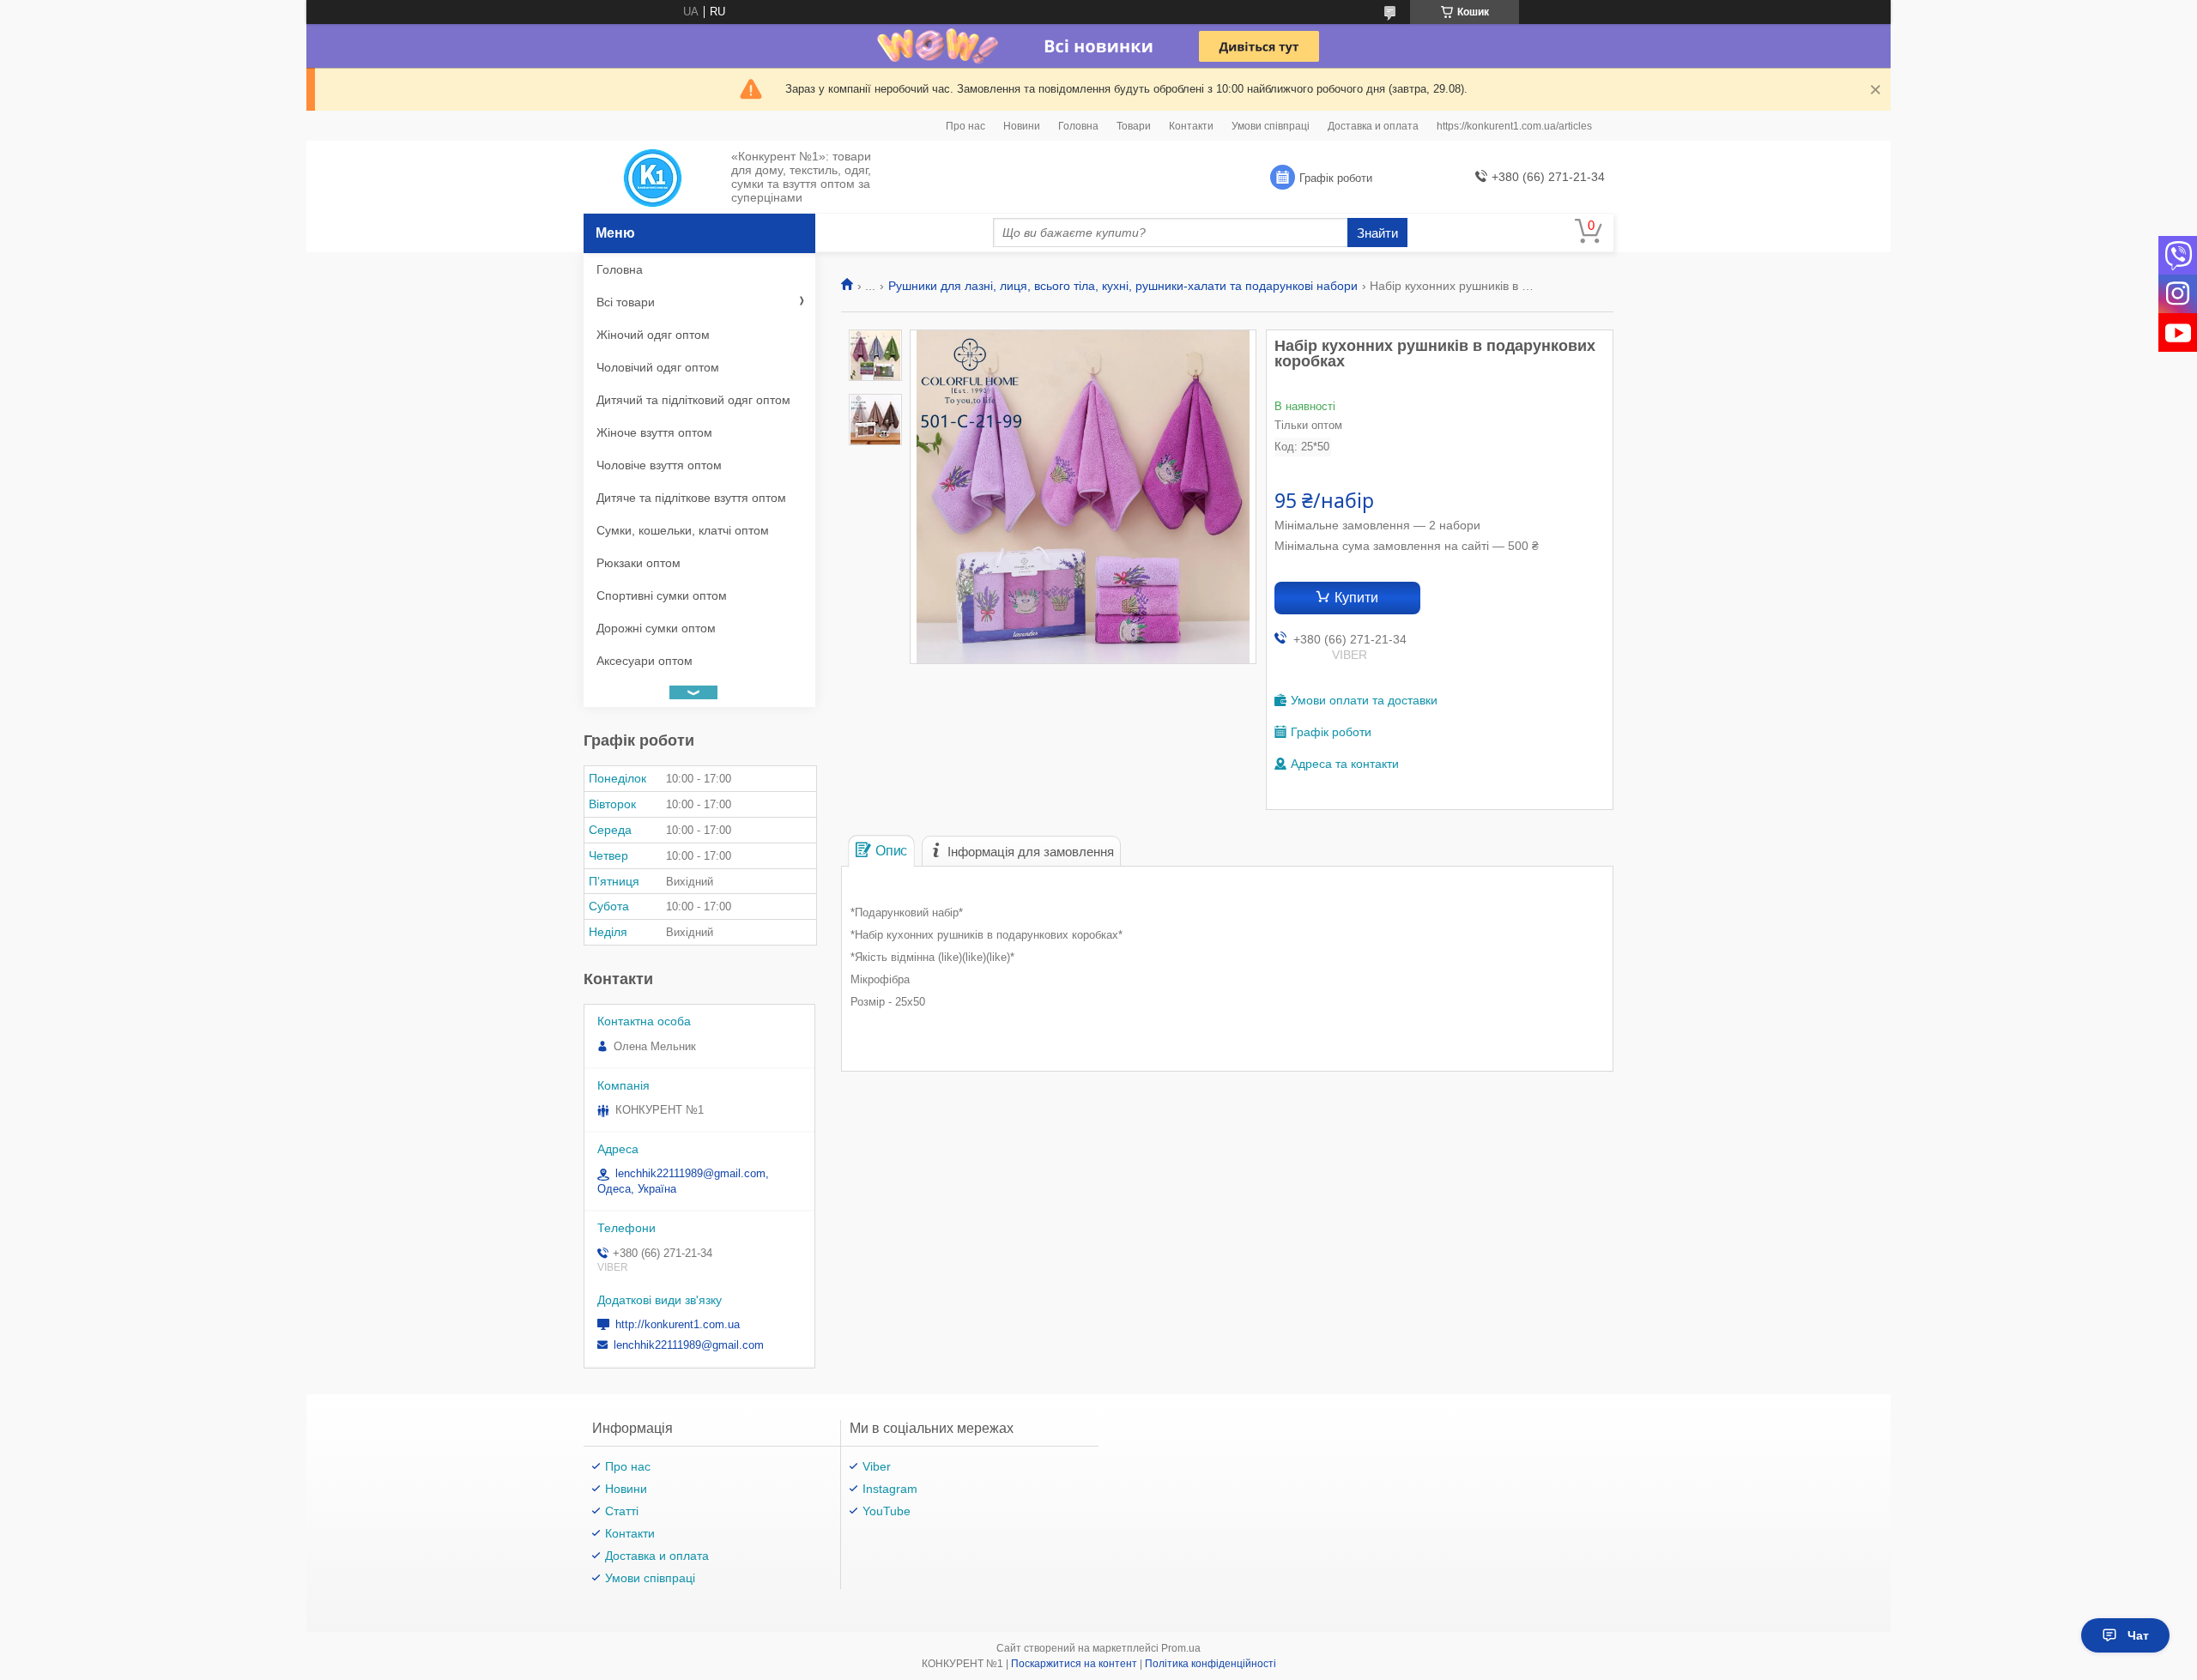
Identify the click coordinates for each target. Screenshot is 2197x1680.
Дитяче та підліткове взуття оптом (691, 498)
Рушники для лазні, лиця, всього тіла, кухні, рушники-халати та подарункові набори (1123, 286)
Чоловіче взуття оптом (659, 465)
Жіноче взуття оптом (654, 432)
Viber (877, 1466)
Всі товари (626, 302)
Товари (1134, 126)
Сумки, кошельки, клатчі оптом (683, 530)
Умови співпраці (1271, 126)
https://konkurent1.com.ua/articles (1514, 126)
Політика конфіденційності (1210, 1664)
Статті (622, 1511)
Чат (2138, 1635)
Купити (1356, 598)
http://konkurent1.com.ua (678, 1324)
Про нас (965, 126)
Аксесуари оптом (645, 661)
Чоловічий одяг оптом (658, 367)
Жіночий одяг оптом (653, 335)
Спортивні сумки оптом (662, 595)
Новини (1022, 126)
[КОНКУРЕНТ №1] (653, 178)
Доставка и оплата (1373, 126)
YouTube (887, 1511)
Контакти (1191, 126)
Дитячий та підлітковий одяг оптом (693, 400)
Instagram (890, 1489)
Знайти (1377, 233)
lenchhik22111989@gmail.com (689, 1345)
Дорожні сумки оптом (656, 628)
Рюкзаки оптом (639, 563)
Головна (1078, 126)
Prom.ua (1181, 1648)
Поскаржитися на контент (1074, 1664)
